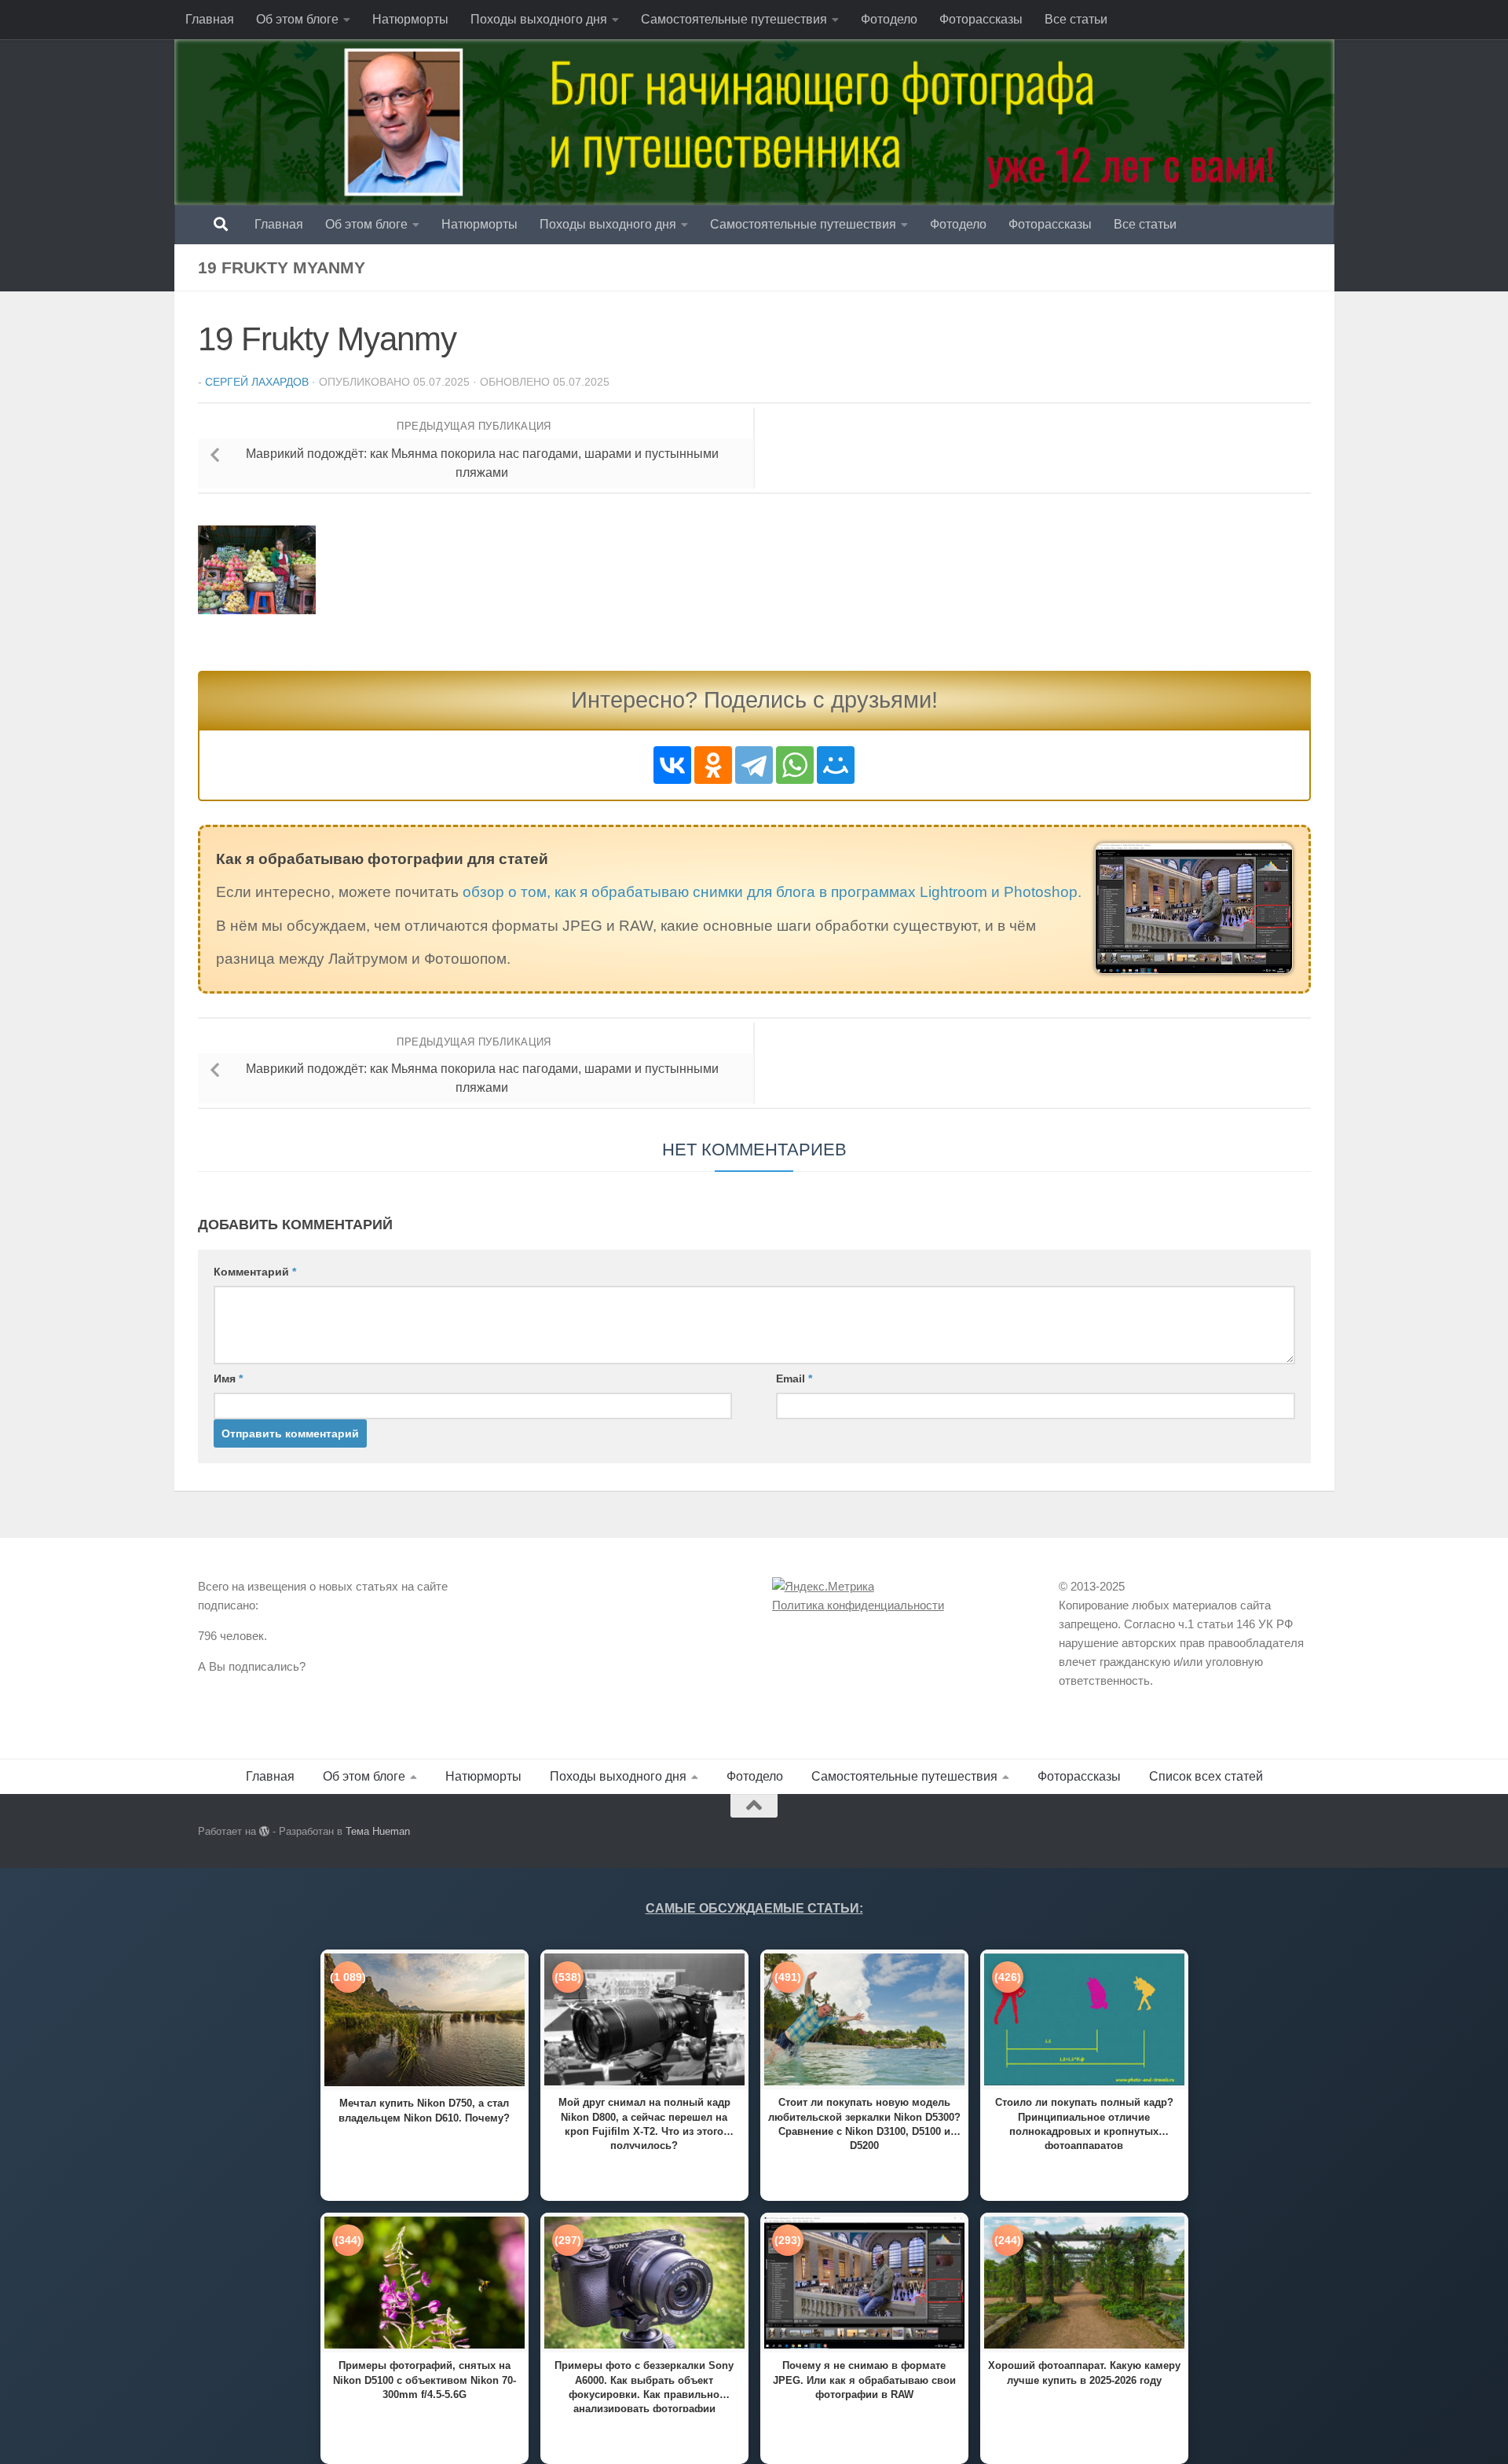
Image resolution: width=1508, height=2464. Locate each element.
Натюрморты (410, 19)
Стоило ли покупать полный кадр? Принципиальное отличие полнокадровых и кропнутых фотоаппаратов (1084, 2123)
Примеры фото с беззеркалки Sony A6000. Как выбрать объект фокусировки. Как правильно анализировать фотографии (644, 2386)
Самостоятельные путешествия (734, 19)
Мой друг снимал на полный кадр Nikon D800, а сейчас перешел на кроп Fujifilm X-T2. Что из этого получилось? (644, 2123)
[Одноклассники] (713, 765)
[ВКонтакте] (672, 765)
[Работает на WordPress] (264, 1831)
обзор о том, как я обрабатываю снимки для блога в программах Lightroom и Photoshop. (772, 892)
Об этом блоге (297, 19)
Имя (228, 1378)
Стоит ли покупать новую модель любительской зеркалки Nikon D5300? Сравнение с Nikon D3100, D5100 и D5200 (864, 2123)
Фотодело (889, 19)
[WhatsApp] (795, 765)
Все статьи (1076, 19)
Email (794, 1378)
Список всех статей (1206, 1776)
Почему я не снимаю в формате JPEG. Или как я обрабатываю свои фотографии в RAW (864, 2380)
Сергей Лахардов (257, 382)
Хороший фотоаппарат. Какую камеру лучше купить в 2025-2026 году (1084, 2372)
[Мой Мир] (836, 765)
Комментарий (255, 1272)
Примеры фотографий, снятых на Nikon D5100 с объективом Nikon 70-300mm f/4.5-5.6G (425, 2380)
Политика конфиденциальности (858, 1605)
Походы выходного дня (539, 19)
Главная (210, 19)
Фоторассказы (981, 19)
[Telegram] (754, 765)
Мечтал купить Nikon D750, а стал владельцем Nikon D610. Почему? (424, 2110)
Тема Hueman (378, 1831)
